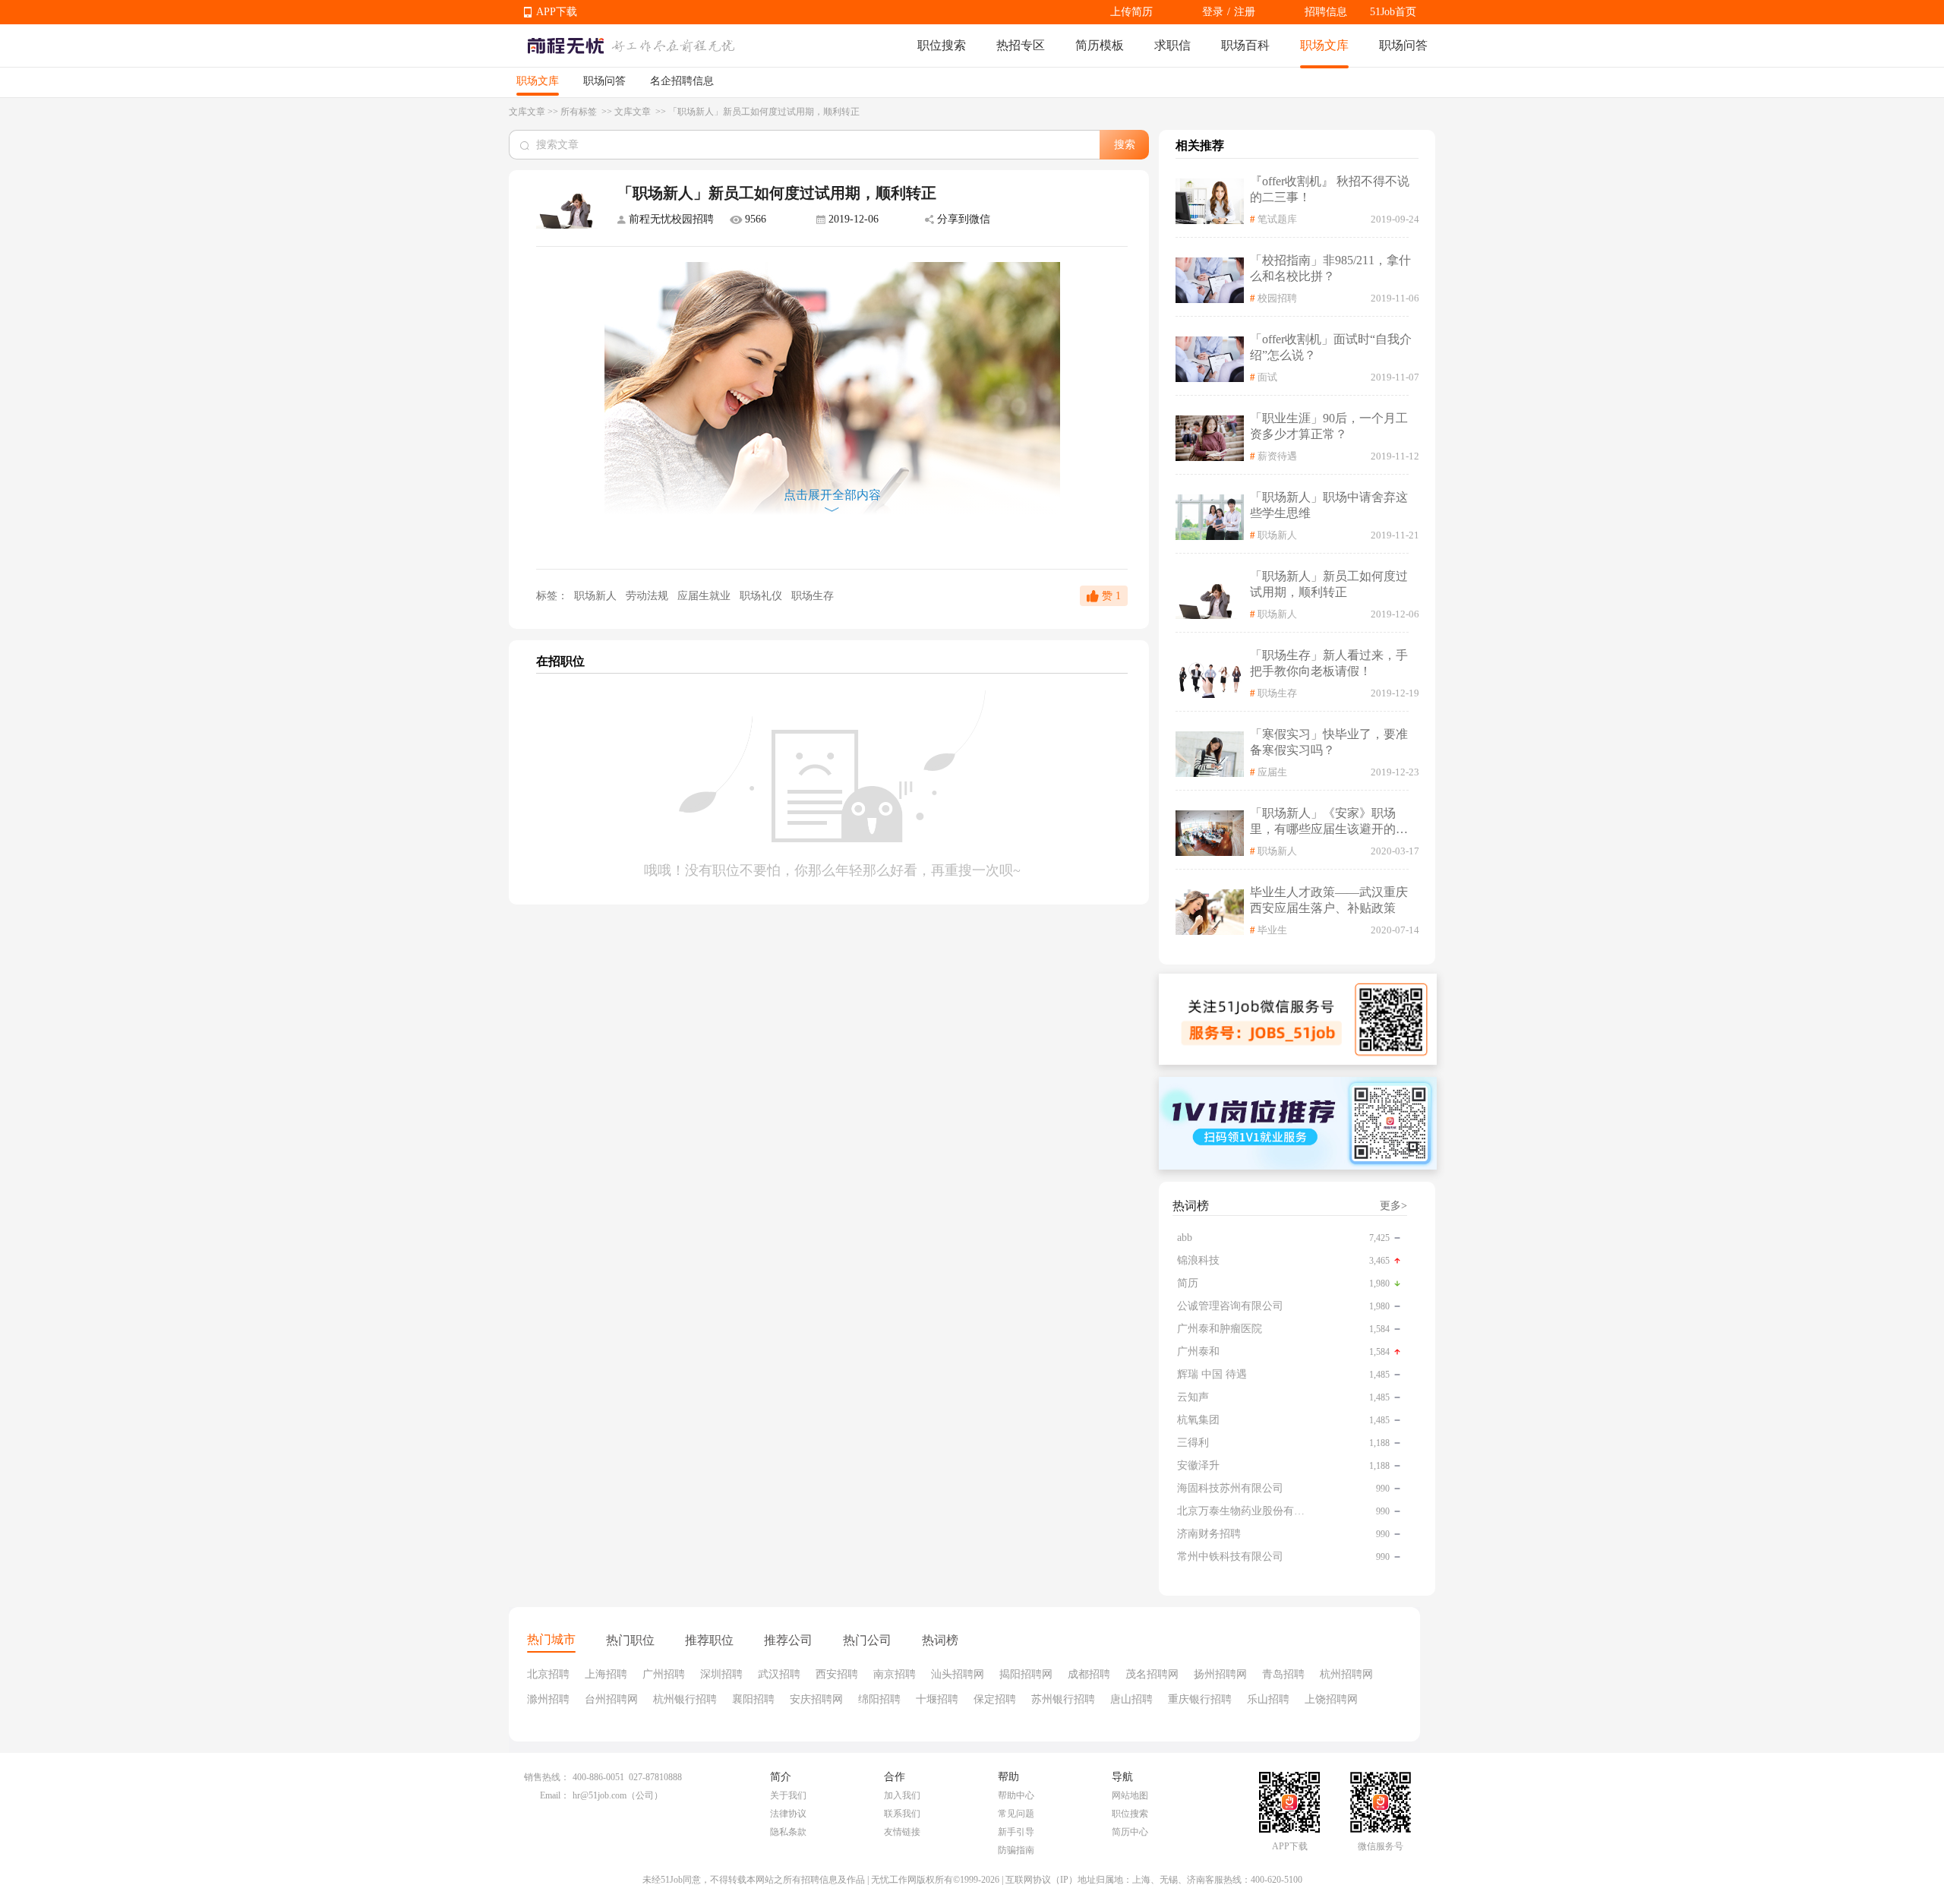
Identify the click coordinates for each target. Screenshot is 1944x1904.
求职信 (1172, 45)
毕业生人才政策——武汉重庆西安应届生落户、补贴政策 (1329, 900)
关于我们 (788, 1795)
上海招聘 (606, 1674)
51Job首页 (1393, 12)
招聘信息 (1326, 12)
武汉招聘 (779, 1674)
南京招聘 (895, 1674)
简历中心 (1130, 1832)
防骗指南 (1016, 1850)
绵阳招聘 (879, 1699)
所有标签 (580, 112)
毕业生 (1272, 930)
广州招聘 (664, 1674)
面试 (1267, 377)
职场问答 (1403, 45)
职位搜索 (942, 45)
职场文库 (1324, 45)
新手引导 (1016, 1832)
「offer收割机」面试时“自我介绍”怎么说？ (1331, 347)
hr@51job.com (600, 1795)
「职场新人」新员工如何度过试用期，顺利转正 (1329, 584)
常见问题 (1016, 1814)
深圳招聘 (721, 1674)
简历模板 (1100, 45)
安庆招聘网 (816, 1699)
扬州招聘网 (1220, 1674)
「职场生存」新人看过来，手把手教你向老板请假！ (1329, 663)
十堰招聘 (937, 1699)
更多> (1393, 1206)
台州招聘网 (611, 1699)
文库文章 (527, 112)
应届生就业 (705, 596)
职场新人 (595, 596)
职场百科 (1245, 45)
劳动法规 (649, 596)
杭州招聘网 (1346, 1674)
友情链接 (902, 1832)
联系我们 (902, 1814)
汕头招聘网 (958, 1674)
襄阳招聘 (753, 1699)
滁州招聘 (548, 1699)
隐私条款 (788, 1832)
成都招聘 (1089, 1674)
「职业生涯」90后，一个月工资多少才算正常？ (1329, 426)
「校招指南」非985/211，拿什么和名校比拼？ (1330, 268)
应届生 (1272, 772)
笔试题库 (1277, 219)
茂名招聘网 (1152, 1674)
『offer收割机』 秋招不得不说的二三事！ (1330, 189)
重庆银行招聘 (1200, 1699)
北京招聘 (548, 1674)
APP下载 (557, 12)
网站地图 (1130, 1795)
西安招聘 (837, 1674)
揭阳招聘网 (1026, 1674)
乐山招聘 (1268, 1699)
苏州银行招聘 (1063, 1699)
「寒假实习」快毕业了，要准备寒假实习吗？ (1329, 742)
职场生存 (813, 596)
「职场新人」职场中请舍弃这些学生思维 (1329, 505)
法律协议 (788, 1814)
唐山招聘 (1131, 1699)
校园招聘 (1277, 298)
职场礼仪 (762, 596)
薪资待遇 (1277, 456)
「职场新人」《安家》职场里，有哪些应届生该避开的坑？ (1323, 822)
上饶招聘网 (1331, 1699)
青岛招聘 (1283, 1674)
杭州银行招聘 (685, 1699)
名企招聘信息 (682, 81)
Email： (555, 1795)
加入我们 (902, 1795)
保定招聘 (995, 1699)
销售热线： (547, 1777)
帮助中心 (1016, 1795)
